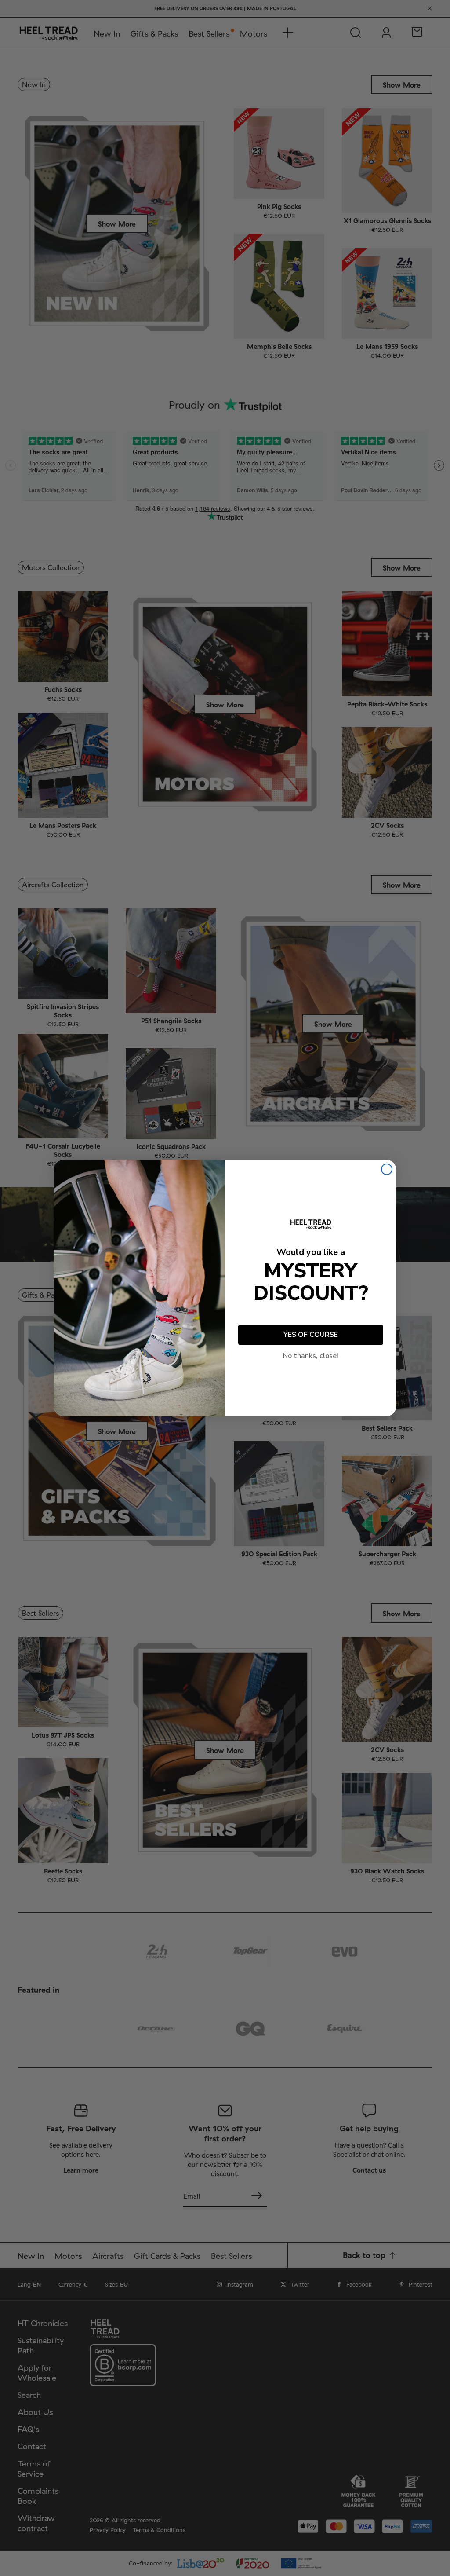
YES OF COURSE (311, 1335)
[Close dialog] (387, 1169)
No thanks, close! (311, 1356)
